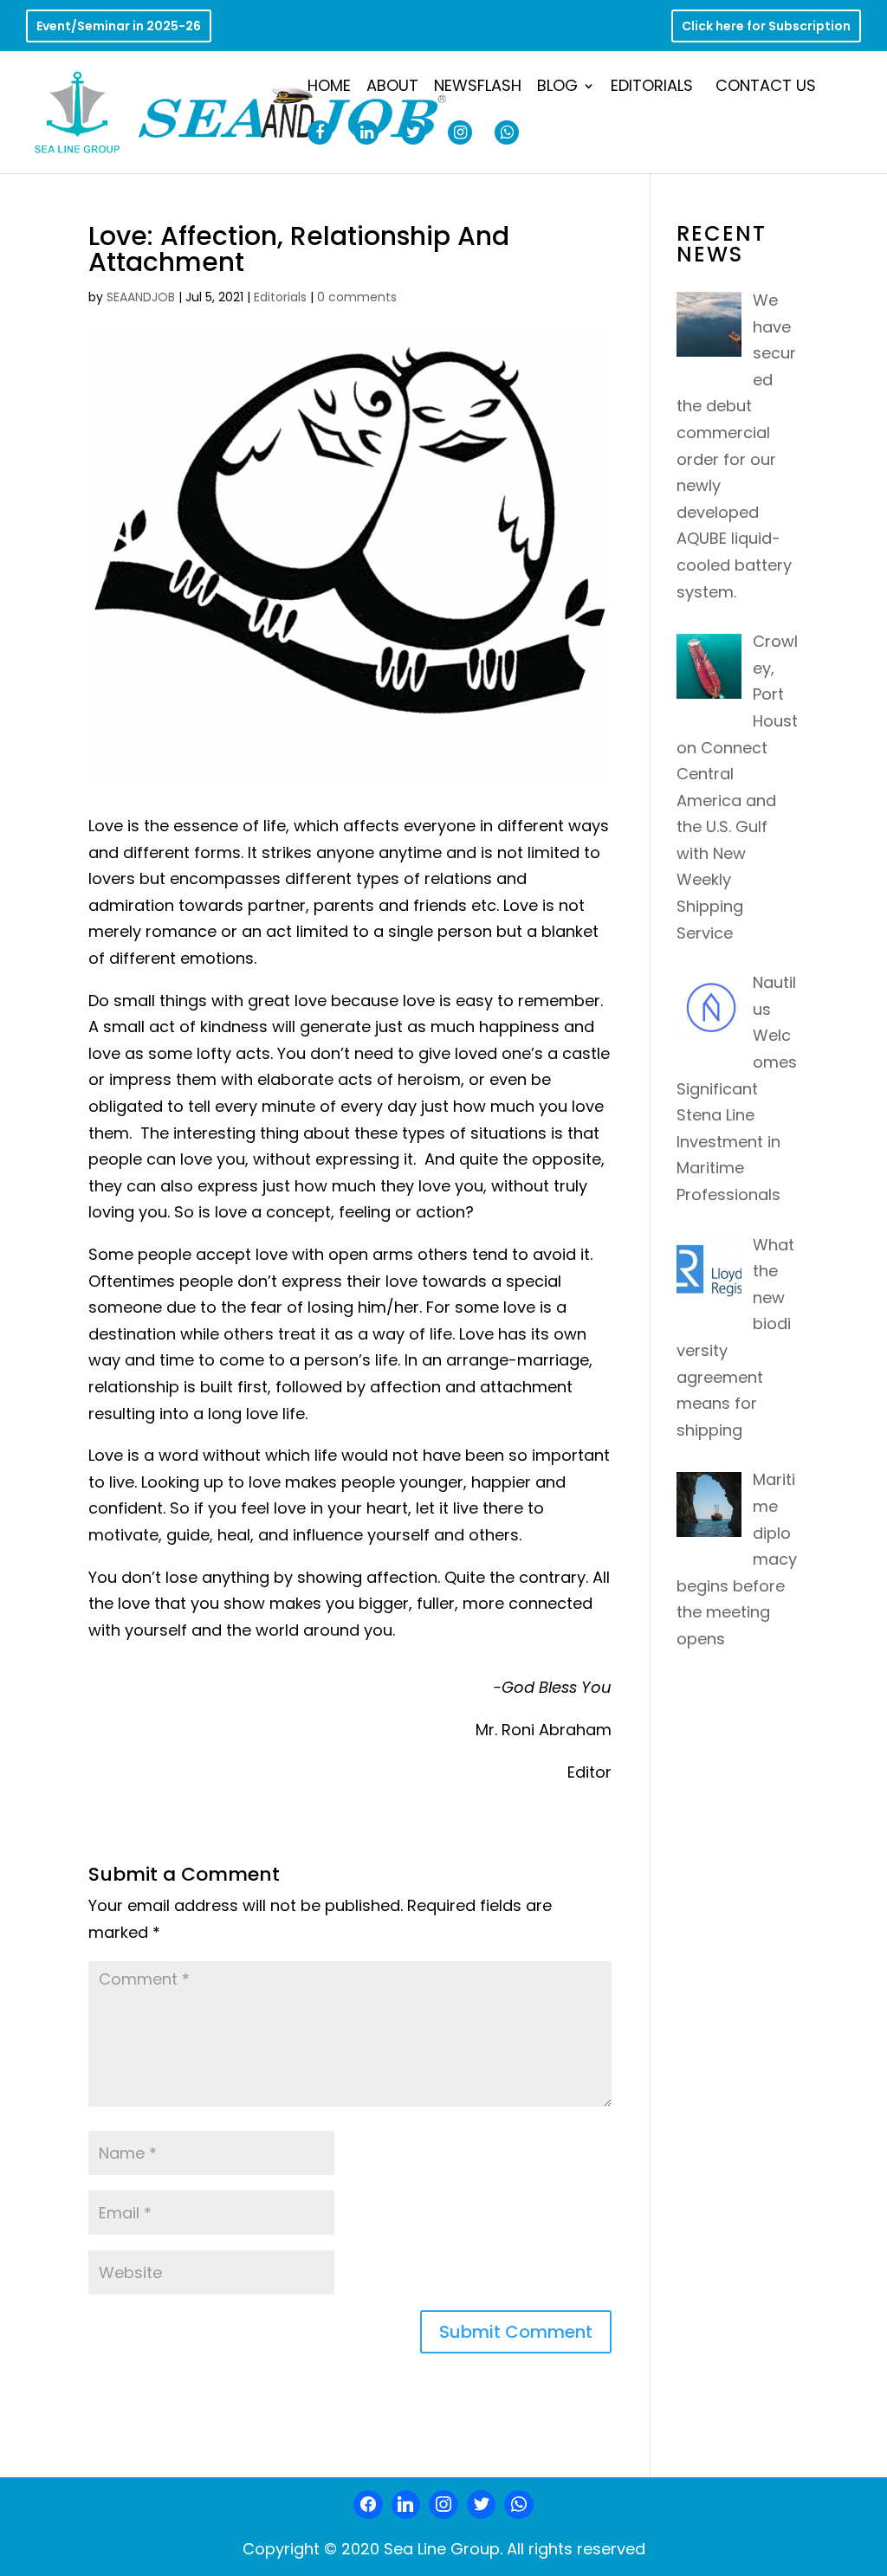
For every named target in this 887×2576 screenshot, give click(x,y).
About (392, 88)
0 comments (357, 297)
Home (329, 88)
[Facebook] (368, 2505)
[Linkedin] (406, 2505)
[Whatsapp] (519, 2505)
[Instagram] (443, 2505)
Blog (557, 88)
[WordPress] (482, 2505)
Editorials (652, 88)
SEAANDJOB (141, 297)
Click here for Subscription (766, 27)
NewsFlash (478, 88)
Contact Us (766, 88)
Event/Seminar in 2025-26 (119, 27)
